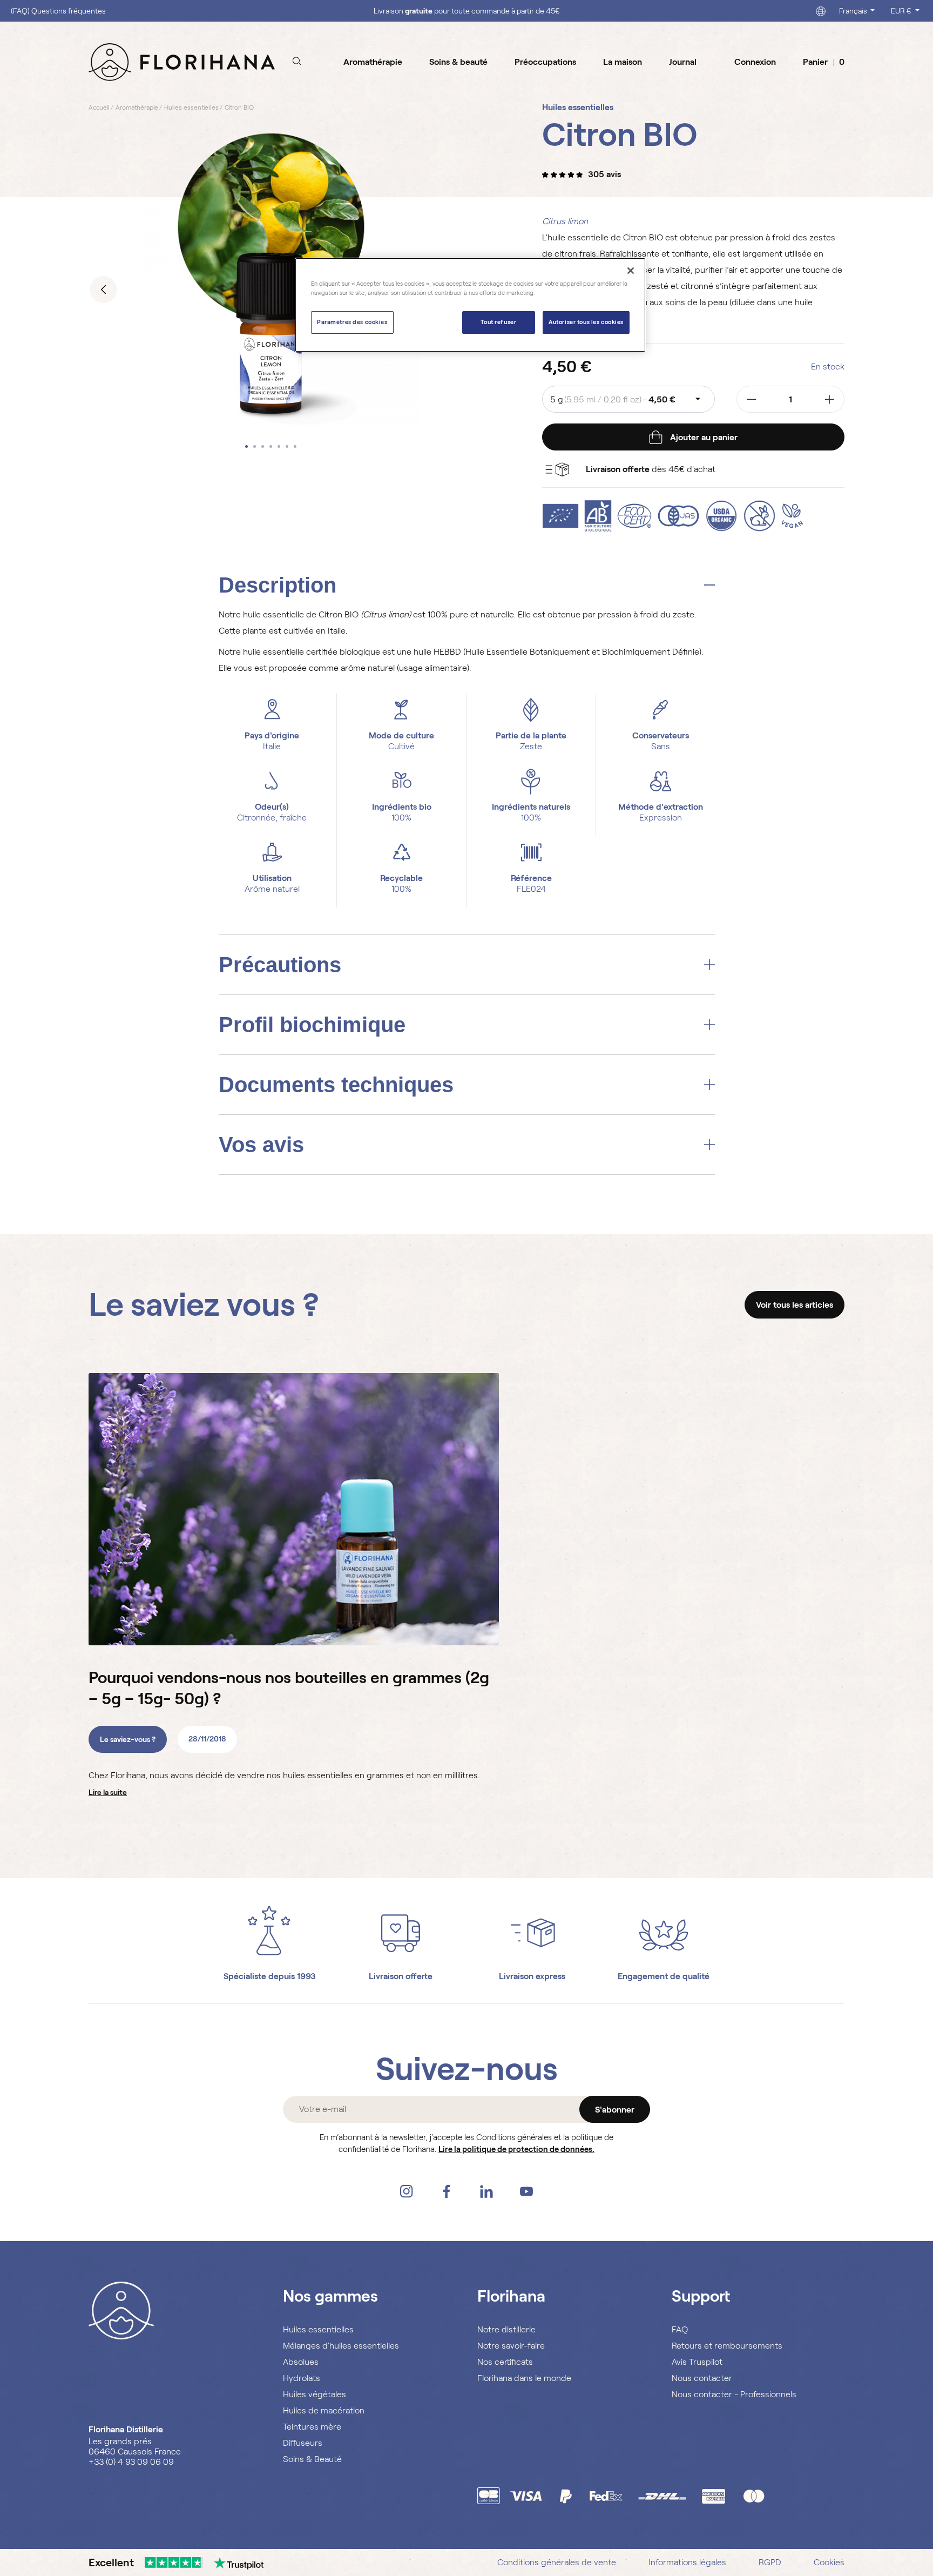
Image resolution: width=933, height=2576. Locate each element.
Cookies (829, 2562)
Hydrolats (302, 2378)
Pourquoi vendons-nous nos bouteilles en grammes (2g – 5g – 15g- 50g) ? (289, 1688)
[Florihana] (182, 62)
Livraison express (532, 1976)
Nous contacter (702, 2378)
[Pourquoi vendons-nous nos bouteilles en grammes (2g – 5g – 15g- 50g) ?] (294, 1509)
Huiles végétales (315, 2394)
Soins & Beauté (312, 2459)
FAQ (680, 2329)
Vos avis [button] (261, 1145)
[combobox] (628, 399)
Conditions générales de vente (557, 2562)
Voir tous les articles (795, 1305)
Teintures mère (312, 2427)
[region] (470, 305)
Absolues (301, 2362)
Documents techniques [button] (336, 1085)
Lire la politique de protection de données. (516, 2149)
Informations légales (687, 2562)
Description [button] (278, 585)
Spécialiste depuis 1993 (270, 1976)
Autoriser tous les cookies (586, 322)
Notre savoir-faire (511, 2346)
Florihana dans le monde (524, 2378)
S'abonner (615, 2110)
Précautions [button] (280, 965)
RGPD (770, 2562)
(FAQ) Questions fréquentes (58, 11)
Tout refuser (498, 322)
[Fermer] (631, 271)
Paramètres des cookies (352, 322)
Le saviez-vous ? (128, 1739)
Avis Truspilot (697, 2362)
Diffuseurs (303, 2443)
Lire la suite (108, 1792)
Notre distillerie (506, 2329)
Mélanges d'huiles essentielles (341, 2346)
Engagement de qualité (664, 1976)
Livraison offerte (401, 1976)
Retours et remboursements (727, 2346)
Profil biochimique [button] (312, 1025)
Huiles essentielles (318, 2329)
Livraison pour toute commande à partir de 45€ (467, 11)
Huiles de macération (324, 2410)
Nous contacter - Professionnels (734, 2394)
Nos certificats (505, 2362)
